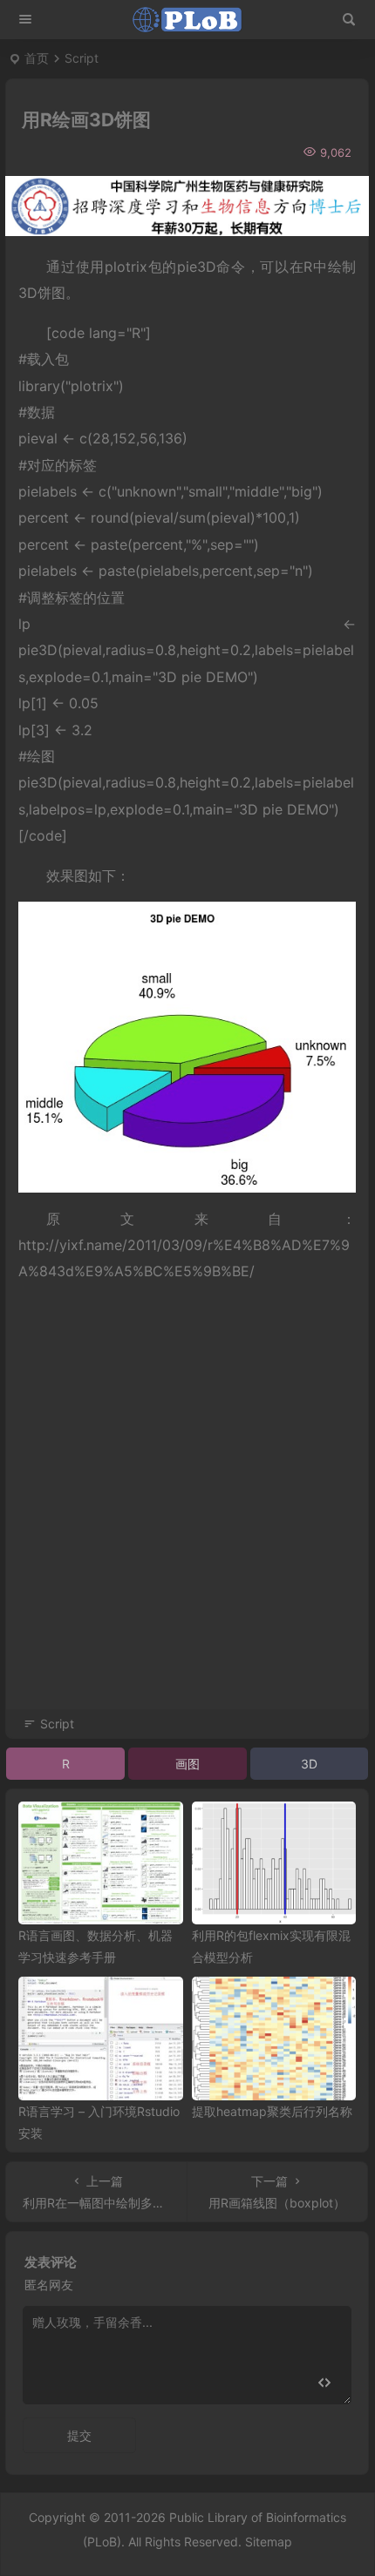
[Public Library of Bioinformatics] (187, 20)
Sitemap (269, 2542)
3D (309, 1764)
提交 (79, 2435)
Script (82, 58)
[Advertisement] (187, 1520)
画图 (187, 1764)
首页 (37, 58)
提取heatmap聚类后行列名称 (272, 2111)
